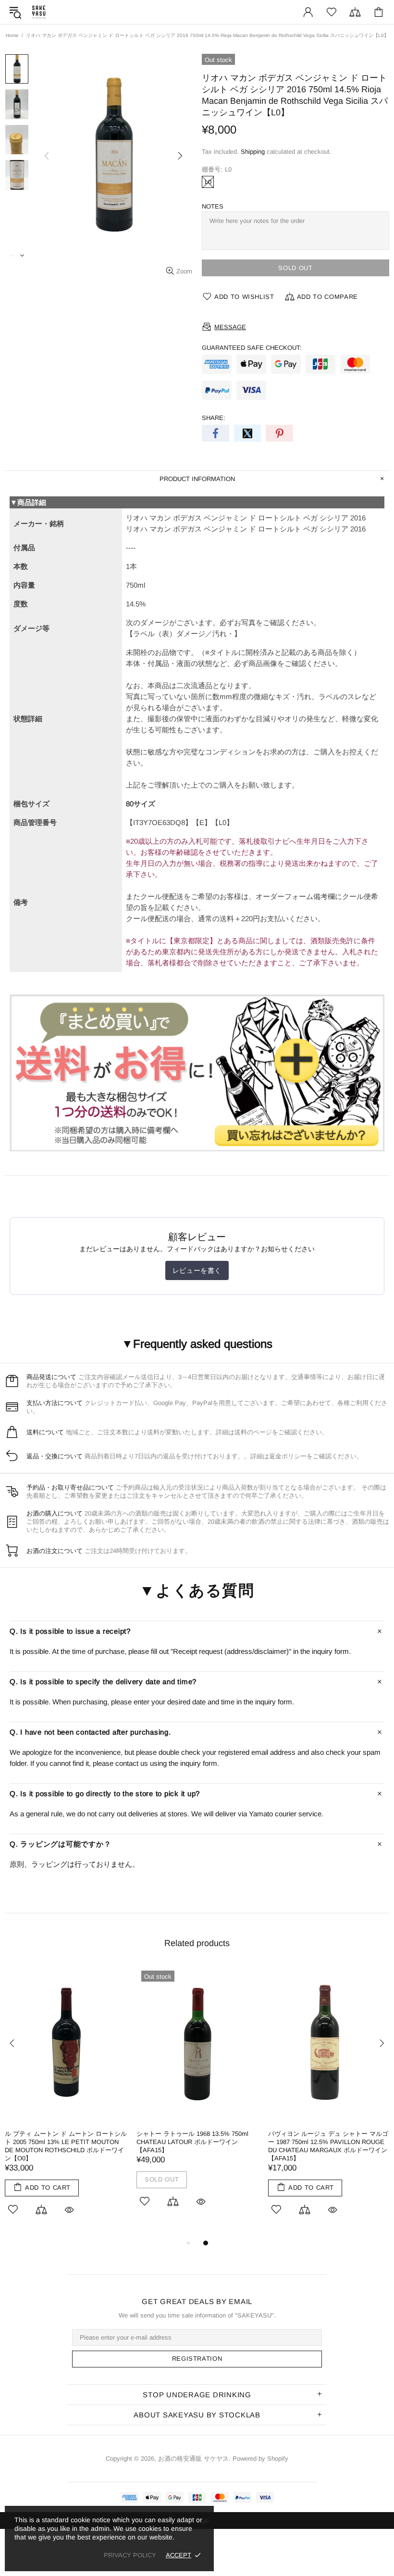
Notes (213, 206)
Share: (214, 418)
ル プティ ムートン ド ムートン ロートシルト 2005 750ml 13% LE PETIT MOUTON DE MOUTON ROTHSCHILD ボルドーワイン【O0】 (66, 2146)
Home (12, 35)
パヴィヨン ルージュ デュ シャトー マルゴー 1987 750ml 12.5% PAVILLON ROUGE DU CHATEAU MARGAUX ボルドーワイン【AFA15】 (328, 2146)
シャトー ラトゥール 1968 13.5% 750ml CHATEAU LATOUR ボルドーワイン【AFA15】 (192, 2142)
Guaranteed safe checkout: (252, 348)
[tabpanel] (66, 2101)
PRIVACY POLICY (130, 2555)
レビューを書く (197, 1270)
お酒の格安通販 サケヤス (39, 12)
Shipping (253, 152)
